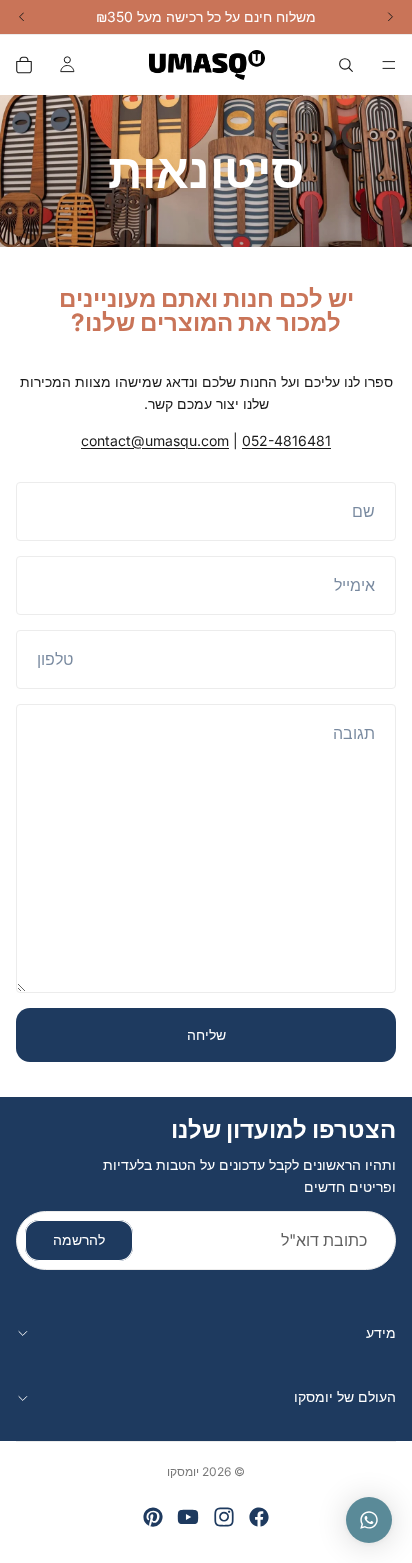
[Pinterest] (153, 1517)
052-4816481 (286, 440)
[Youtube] (188, 1517)
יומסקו (183, 1471)
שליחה (206, 1034)
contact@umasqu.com (155, 440)
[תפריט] (389, 65)
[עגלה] (24, 65)
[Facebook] (259, 1517)
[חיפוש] (346, 65)
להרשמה (79, 1240)
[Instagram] (224, 1517)
